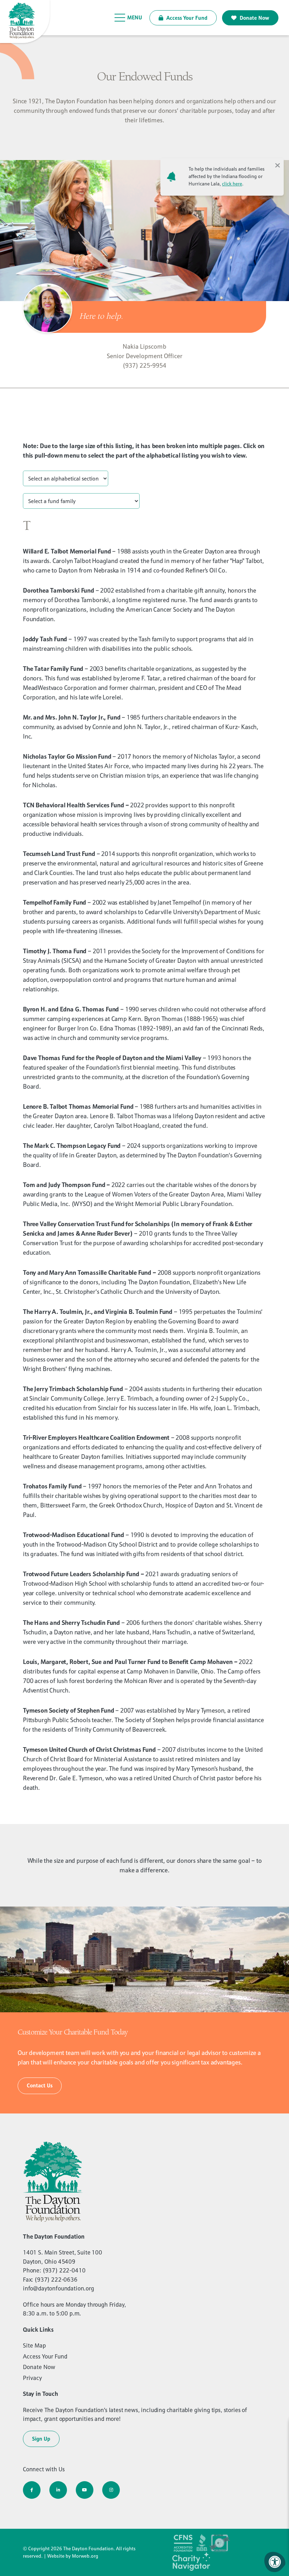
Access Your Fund (186, 18)
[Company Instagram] (111, 2490)
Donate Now (254, 18)
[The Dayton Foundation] (26, 22)
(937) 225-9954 (144, 365)
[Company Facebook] (32, 2490)
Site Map (34, 2345)
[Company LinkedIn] (58, 2490)
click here (232, 184)
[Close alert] (277, 165)
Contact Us (40, 2085)
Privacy (32, 2378)
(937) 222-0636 (56, 2280)
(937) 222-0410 (64, 2270)
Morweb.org (85, 2556)
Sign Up (41, 2439)
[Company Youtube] (85, 2490)
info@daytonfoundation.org (59, 2288)
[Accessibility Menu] (275, 2562)
